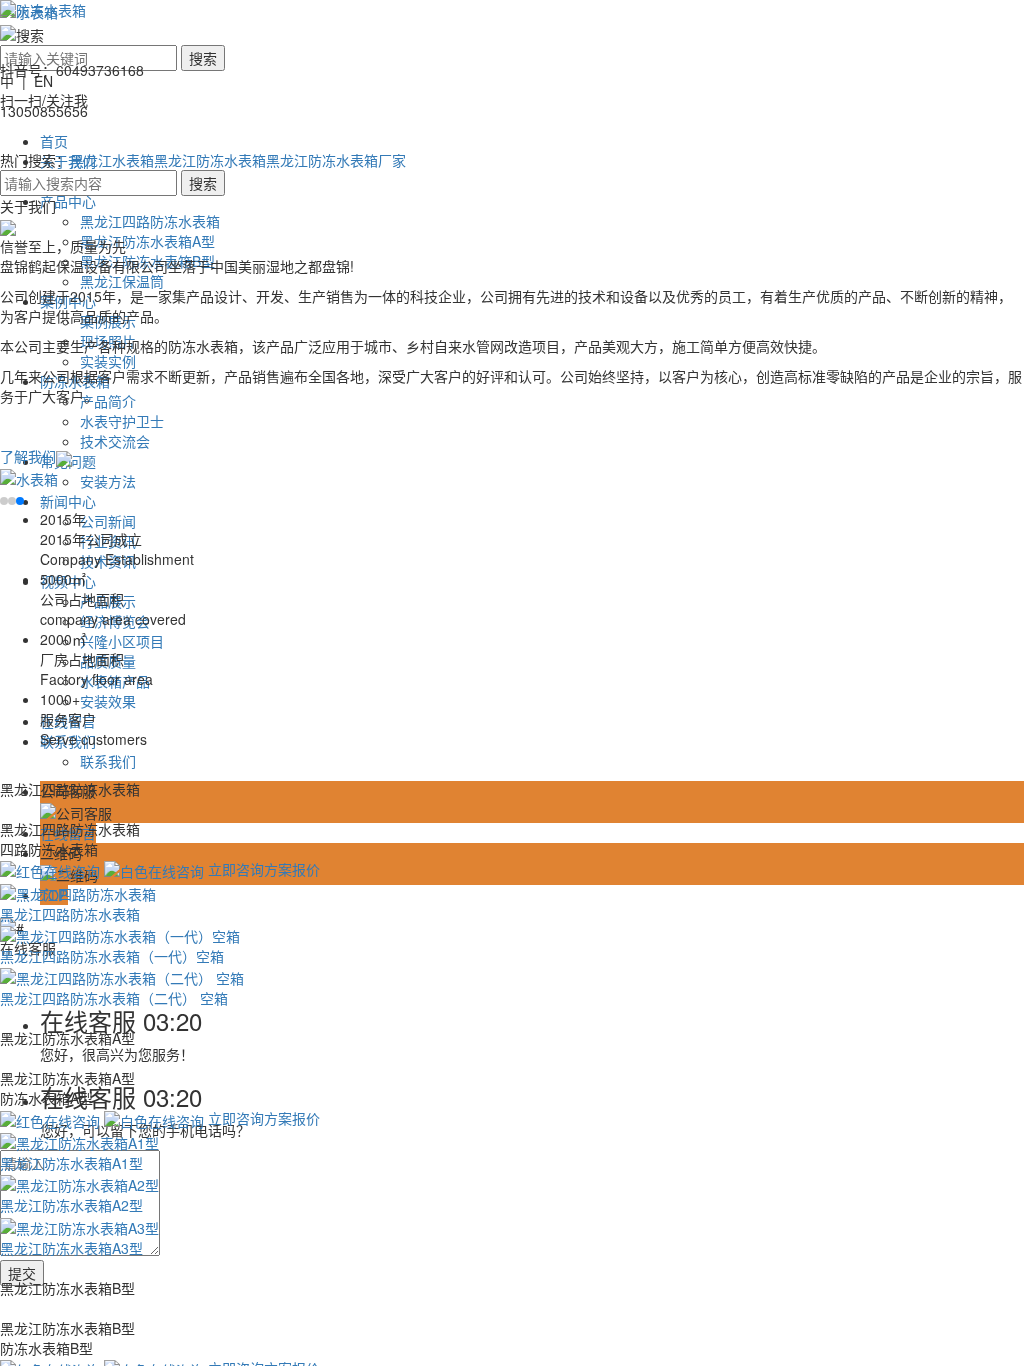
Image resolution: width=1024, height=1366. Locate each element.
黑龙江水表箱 (112, 160)
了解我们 (28, 456)
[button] (4, 501)
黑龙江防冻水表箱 (210, 160)
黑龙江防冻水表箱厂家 (336, 160)
